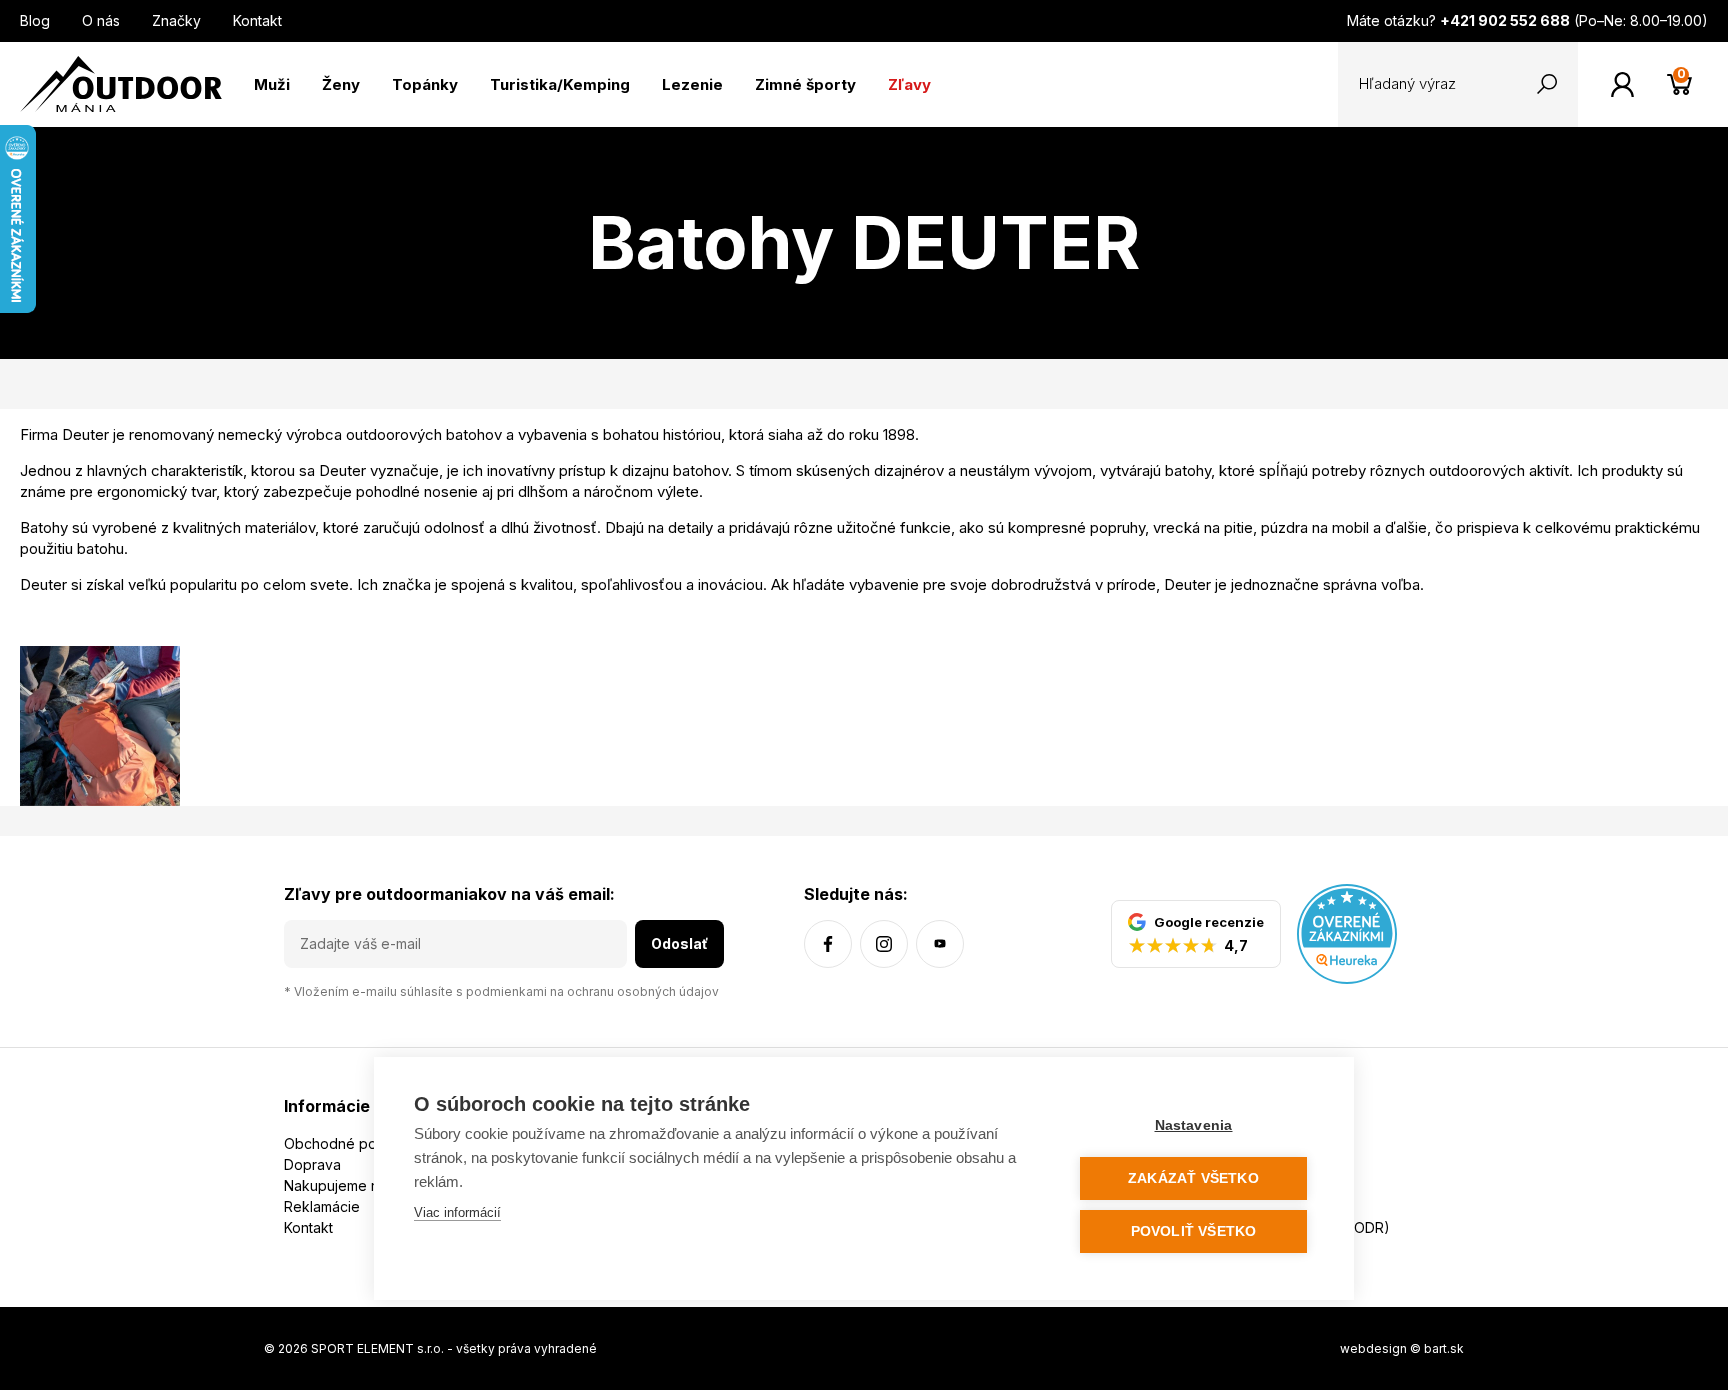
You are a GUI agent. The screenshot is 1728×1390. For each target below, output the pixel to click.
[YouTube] (940, 944)
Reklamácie (322, 1206)
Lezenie (692, 84)
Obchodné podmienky (358, 1143)
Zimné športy (805, 84)
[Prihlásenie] (1622, 84)
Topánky (425, 84)
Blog (35, 20)
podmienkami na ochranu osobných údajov (592, 991)
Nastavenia (1194, 1125)
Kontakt (257, 20)
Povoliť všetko (1194, 1231)
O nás (101, 20)
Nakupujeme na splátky (361, 1185)
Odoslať (679, 943)
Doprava (312, 1164)
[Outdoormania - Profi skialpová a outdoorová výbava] (121, 82)
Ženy (341, 84)
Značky (176, 20)
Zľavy (909, 84)
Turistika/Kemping (560, 84)
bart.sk (1444, 1348)
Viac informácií (457, 1212)
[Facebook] (828, 944)
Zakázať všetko (1193, 1178)
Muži (272, 84)
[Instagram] (884, 944)
